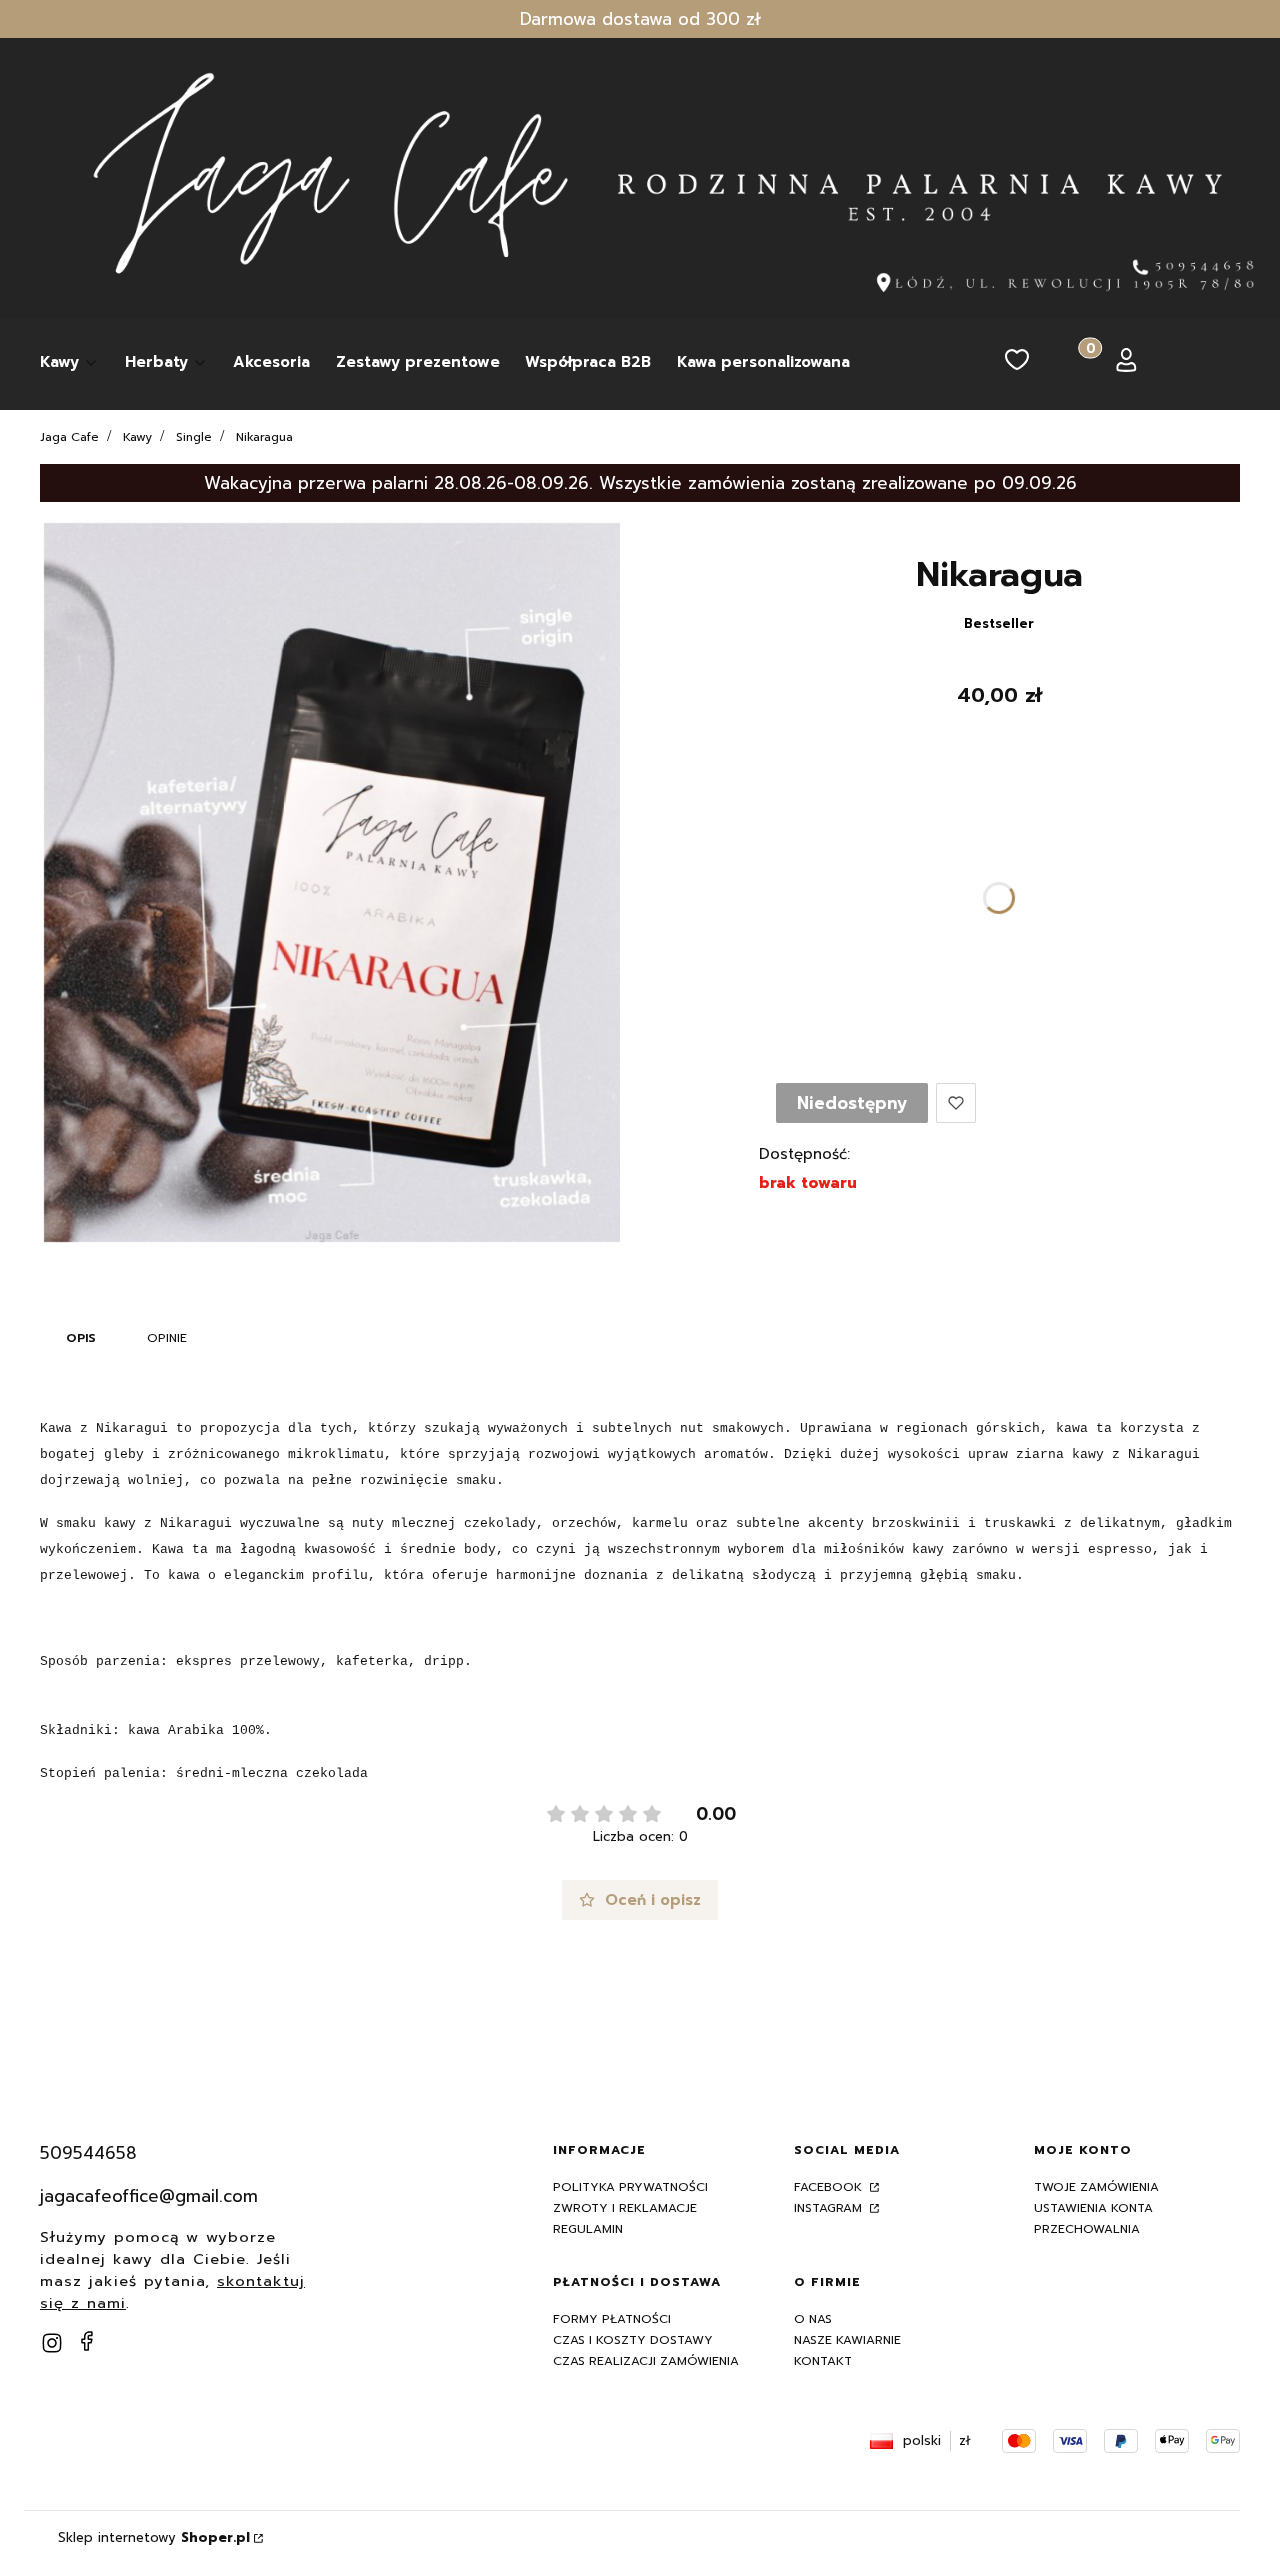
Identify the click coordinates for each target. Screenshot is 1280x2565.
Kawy (137, 437)
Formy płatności (612, 2319)
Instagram (830, 2208)
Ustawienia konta (1093, 2208)
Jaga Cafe (69, 437)
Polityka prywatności (630, 2187)
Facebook (830, 2187)
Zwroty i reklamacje (625, 2208)
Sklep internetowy (154, 2537)
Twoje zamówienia (1096, 2187)
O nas (813, 2319)
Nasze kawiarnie (847, 2340)
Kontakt (823, 2361)
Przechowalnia (1087, 2229)
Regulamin (588, 2229)
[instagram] (52, 2343)
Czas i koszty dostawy (633, 2340)
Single (194, 437)
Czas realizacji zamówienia (646, 2361)
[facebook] (87, 2341)
